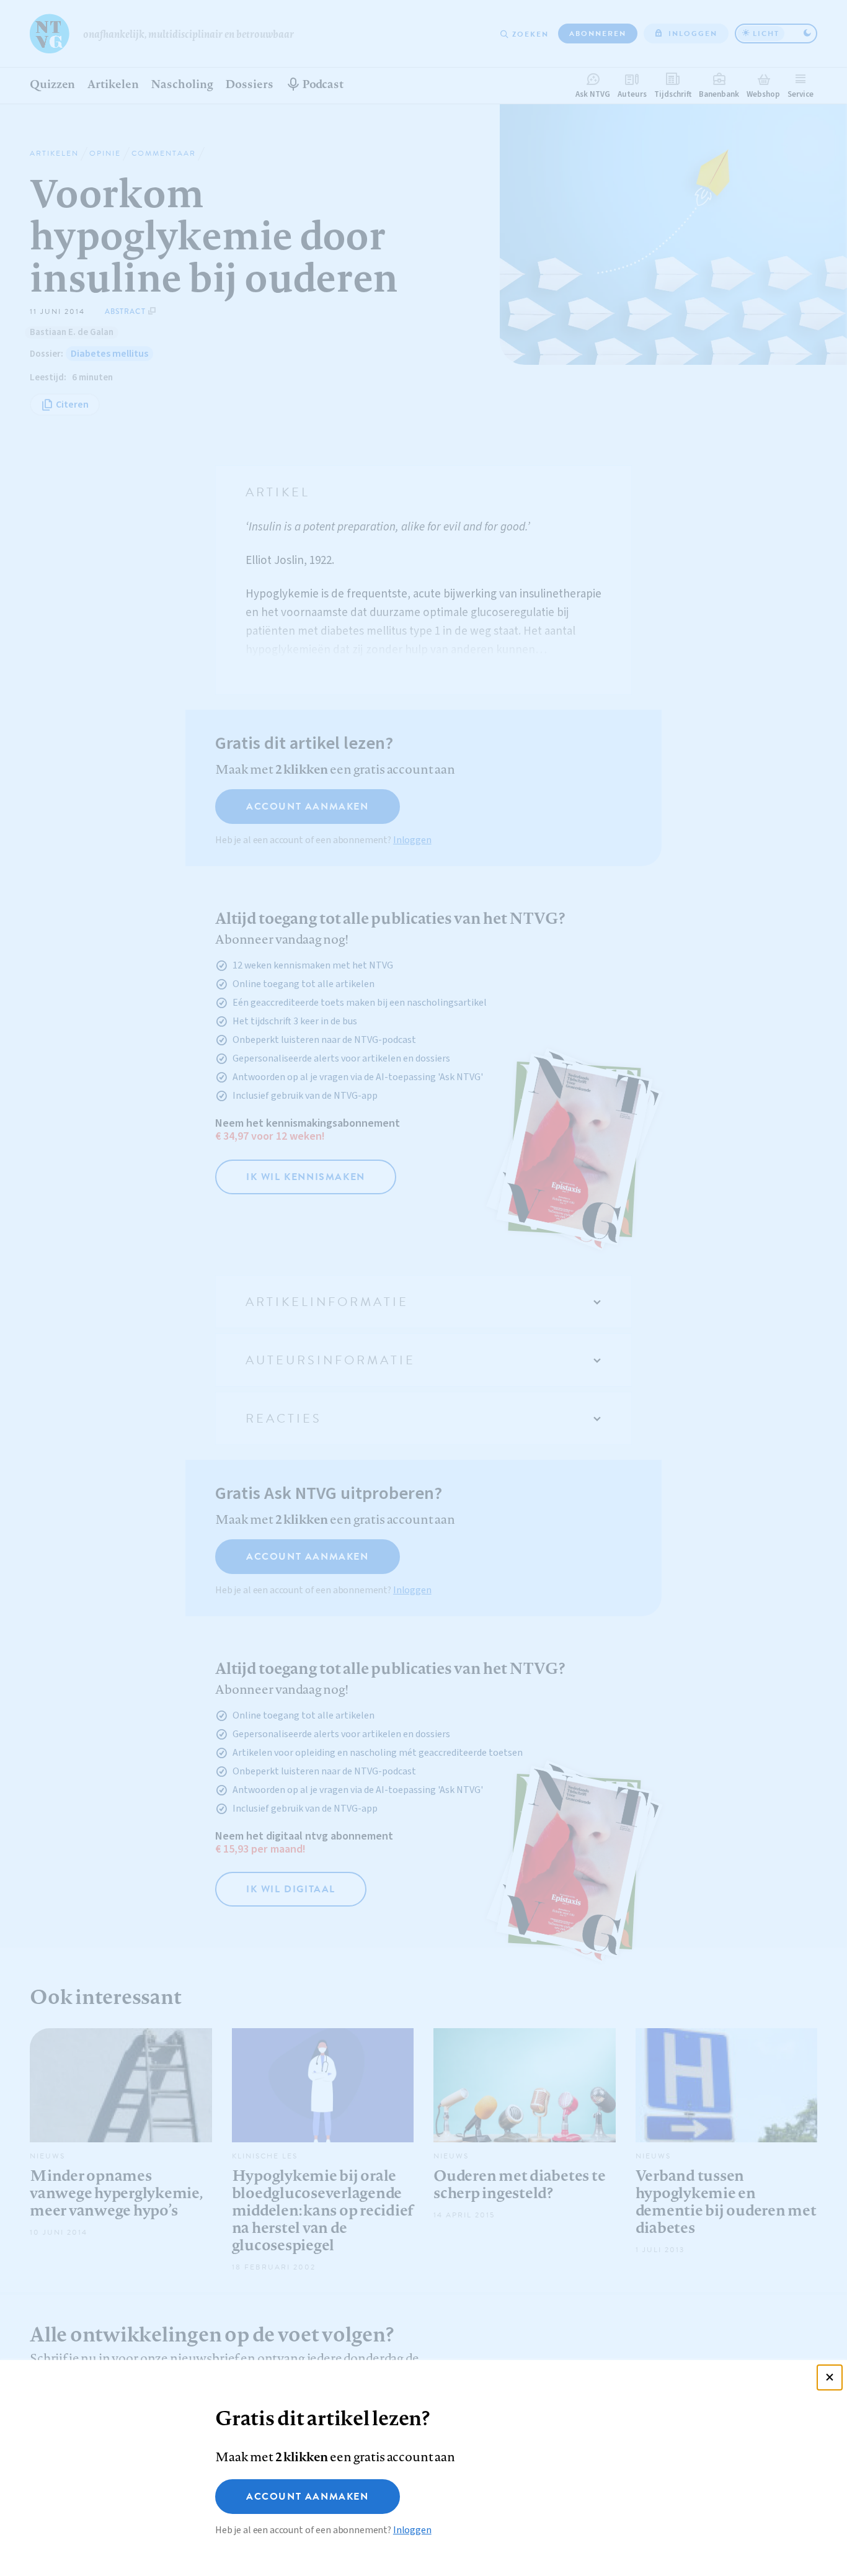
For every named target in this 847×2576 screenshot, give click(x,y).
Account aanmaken (308, 2497)
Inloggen (412, 2530)
